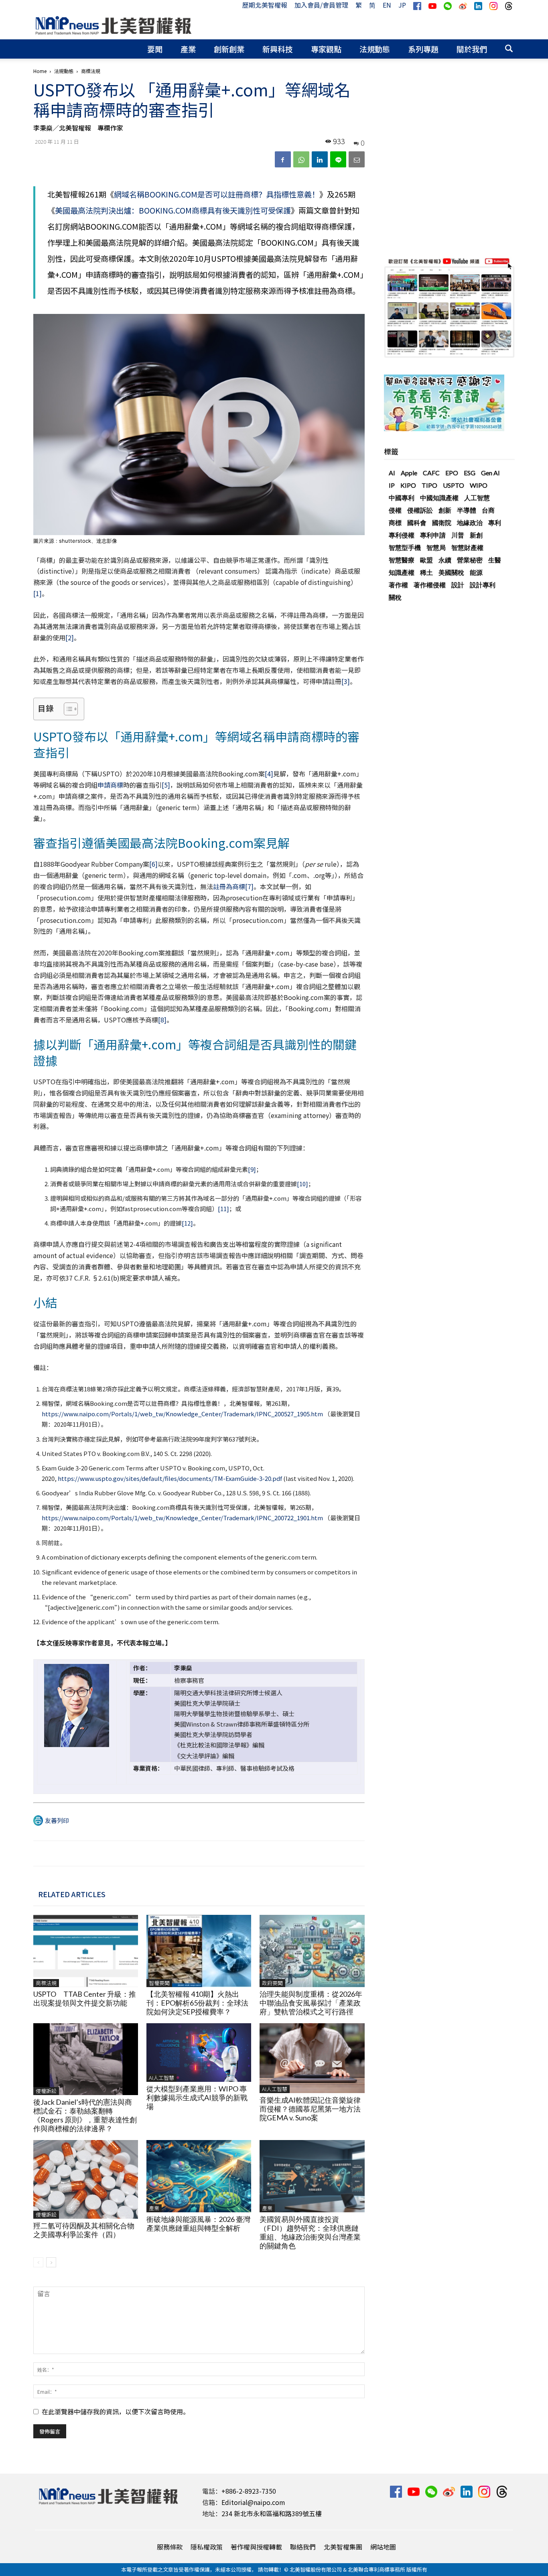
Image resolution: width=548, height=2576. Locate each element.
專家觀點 (326, 49)
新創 (476, 535)
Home (40, 71)
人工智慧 (477, 498)
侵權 (395, 510)
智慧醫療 (402, 560)
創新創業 (229, 49)
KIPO (408, 485)
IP (392, 485)
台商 (488, 510)
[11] (223, 1209)
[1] (38, 593)
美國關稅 (451, 572)
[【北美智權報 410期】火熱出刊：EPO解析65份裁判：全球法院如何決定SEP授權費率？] (199, 1951)
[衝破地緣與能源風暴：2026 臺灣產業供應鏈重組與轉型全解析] (199, 2176)
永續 (445, 560)
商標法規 (46, 1983)
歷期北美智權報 (265, 5)
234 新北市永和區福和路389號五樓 (272, 2513)
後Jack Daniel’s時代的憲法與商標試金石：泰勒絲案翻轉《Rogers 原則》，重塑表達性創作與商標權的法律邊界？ (85, 2115)
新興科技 (278, 49)
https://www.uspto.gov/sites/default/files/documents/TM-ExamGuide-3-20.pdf (170, 1478)
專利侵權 (402, 535)
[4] (269, 774)
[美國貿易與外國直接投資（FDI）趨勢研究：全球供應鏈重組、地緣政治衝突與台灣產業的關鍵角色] (312, 2176)
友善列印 (57, 1820)
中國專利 (402, 498)
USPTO (454, 485)
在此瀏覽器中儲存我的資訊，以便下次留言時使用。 (116, 2411)
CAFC (431, 473)
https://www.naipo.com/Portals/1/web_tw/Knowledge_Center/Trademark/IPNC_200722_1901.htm (182, 1518)
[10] (302, 1184)
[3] (346, 681)
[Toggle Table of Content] (67, 709)
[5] (166, 785)
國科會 (417, 522)
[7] (249, 886)
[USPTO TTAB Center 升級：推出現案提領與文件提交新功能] (86, 1951)
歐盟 (426, 560)
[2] (70, 637)
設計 (458, 585)
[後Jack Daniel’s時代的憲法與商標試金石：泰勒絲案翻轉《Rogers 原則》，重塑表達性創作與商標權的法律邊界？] (86, 2059)
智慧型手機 (405, 547)
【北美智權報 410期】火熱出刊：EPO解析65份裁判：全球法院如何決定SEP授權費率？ (197, 2003)
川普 (458, 535)
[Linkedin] (320, 159)
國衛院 (442, 522)
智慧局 (436, 547)
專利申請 (433, 535)
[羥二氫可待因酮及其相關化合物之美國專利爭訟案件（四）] (86, 2179)
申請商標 (110, 785)
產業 (188, 49)
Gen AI (490, 473)
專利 (495, 522)
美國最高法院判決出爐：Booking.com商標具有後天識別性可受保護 (173, 210)
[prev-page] (38, 2262)
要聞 (155, 49)
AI (392, 473)
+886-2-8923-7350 (249, 2491)
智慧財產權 (467, 547)
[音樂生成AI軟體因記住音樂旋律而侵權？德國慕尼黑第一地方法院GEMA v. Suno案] (312, 2058)
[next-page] (51, 2262)
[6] (153, 864)
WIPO (479, 485)
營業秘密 (470, 560)
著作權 (398, 585)
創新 (445, 510)
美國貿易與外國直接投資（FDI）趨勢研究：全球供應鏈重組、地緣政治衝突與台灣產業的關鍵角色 (310, 2232)
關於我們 (472, 49)
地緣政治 (470, 522)
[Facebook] (283, 159)
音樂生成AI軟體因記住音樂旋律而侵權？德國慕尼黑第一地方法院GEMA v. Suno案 (310, 2109)
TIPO (429, 485)
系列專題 (423, 49)
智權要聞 (159, 1983)
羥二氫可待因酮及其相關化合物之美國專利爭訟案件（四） (84, 2230)
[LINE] (338, 159)
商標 (395, 522)
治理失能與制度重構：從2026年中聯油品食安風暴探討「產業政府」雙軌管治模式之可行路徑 (311, 2003)
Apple (409, 473)
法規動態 (375, 49)
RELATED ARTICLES (72, 1894)
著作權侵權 (430, 585)
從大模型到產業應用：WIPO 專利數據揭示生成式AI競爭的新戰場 (197, 2097)
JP (402, 5)
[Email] (357, 159)
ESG (470, 473)
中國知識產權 (439, 498)
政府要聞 (272, 1983)
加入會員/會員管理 (321, 5)
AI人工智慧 (161, 2078)
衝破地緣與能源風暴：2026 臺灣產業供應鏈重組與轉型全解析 (198, 2224)
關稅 (395, 597)
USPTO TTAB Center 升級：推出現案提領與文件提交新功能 (85, 1998)
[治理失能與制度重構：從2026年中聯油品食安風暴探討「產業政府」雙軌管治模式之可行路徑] (312, 1951)
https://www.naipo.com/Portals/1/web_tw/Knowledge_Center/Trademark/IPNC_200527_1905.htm (182, 1414)
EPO (452, 473)
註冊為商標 (229, 886)
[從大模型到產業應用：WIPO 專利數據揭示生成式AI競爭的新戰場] (199, 2053)
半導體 (467, 510)
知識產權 (402, 572)
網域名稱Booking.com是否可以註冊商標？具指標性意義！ (217, 194)
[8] (162, 1020)
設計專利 (483, 585)
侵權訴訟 (46, 2091)
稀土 (426, 572)
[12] (187, 1223)
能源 (476, 572)
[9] (252, 1169)
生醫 (495, 560)
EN (387, 5)
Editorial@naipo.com (253, 2502)
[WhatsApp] (301, 159)
